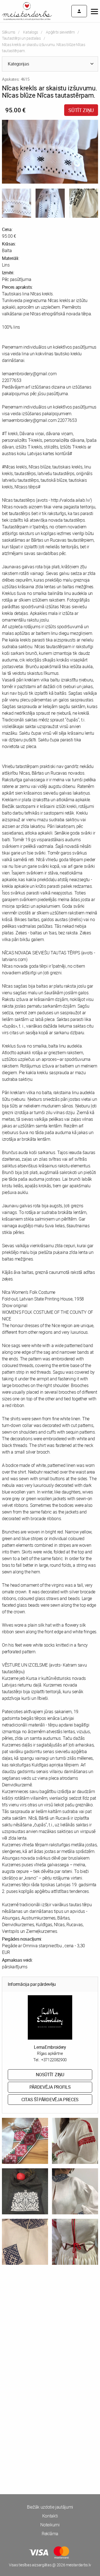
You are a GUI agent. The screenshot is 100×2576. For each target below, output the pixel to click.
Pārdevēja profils (50, 2087)
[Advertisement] (50, 2331)
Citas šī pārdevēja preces (50, 2100)
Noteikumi (50, 2525)
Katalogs (30, 32)
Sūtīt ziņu (81, 110)
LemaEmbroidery (50, 2047)
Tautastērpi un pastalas (21, 38)
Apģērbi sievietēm (60, 32)
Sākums (9, 32)
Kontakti (50, 2516)
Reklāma (50, 2534)
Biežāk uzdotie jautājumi (50, 2507)
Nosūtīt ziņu (50, 2075)
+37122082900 (54, 2060)
